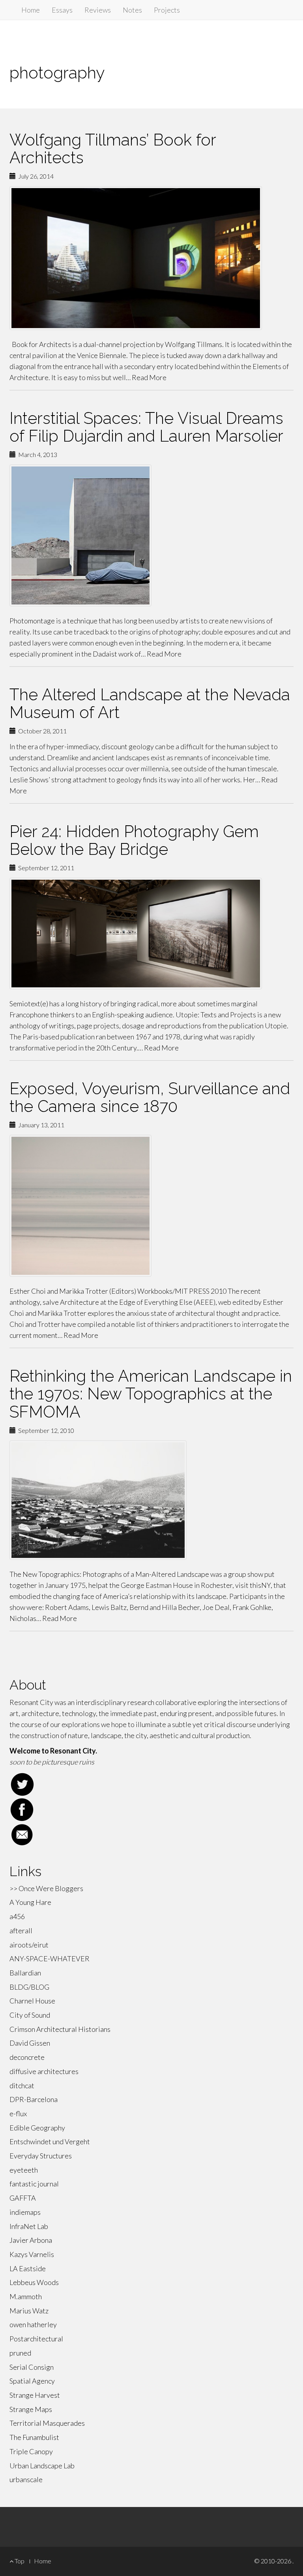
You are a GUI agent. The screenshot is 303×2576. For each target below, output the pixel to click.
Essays (62, 10)
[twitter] (151, 1784)
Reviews (98, 10)
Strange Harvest (35, 2395)
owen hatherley (33, 2324)
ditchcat (22, 2085)
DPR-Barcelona (34, 2099)
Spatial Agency (32, 2381)
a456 (17, 1916)
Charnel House (32, 2001)
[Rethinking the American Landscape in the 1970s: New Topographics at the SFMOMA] (151, 1500)
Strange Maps (31, 2409)
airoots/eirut (29, 1945)
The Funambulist (34, 2437)
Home (31, 10)
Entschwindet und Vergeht (50, 2141)
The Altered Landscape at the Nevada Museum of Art (150, 703)
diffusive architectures (44, 2071)
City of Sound (30, 2015)
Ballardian (25, 1973)
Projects (167, 10)
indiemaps (25, 2212)
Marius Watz (29, 2311)
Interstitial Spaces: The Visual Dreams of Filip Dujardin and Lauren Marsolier (146, 427)
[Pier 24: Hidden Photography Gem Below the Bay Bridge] (151, 934)
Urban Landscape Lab (42, 2466)
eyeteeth (24, 2170)
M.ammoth (26, 2296)
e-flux (18, 2113)
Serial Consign (32, 2367)
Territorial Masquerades (47, 2423)
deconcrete (27, 2057)
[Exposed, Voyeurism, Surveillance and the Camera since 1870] (151, 1206)
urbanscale (26, 2479)
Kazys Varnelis (32, 2254)
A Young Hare (30, 1902)
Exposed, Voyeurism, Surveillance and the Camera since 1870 (150, 1097)
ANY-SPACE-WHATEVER (50, 1959)
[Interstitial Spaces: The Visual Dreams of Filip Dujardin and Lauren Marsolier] (151, 535)
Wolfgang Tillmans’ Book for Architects (113, 149)
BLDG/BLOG (29, 1987)
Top (19, 2561)
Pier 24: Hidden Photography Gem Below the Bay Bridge (134, 840)
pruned (20, 2353)
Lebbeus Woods (34, 2282)
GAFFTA (23, 2198)
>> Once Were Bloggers (46, 1888)
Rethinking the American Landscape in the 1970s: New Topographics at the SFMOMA (151, 1394)
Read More (149, 377)
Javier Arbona (31, 2240)
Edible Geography (37, 2128)
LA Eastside (28, 2268)
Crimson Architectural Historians (60, 2029)
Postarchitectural (36, 2339)
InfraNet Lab (29, 2226)
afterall (21, 1931)
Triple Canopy (31, 2451)
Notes (132, 10)
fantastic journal (34, 2184)
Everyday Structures (41, 2156)
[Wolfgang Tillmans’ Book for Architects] (151, 258)
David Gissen (30, 2043)
